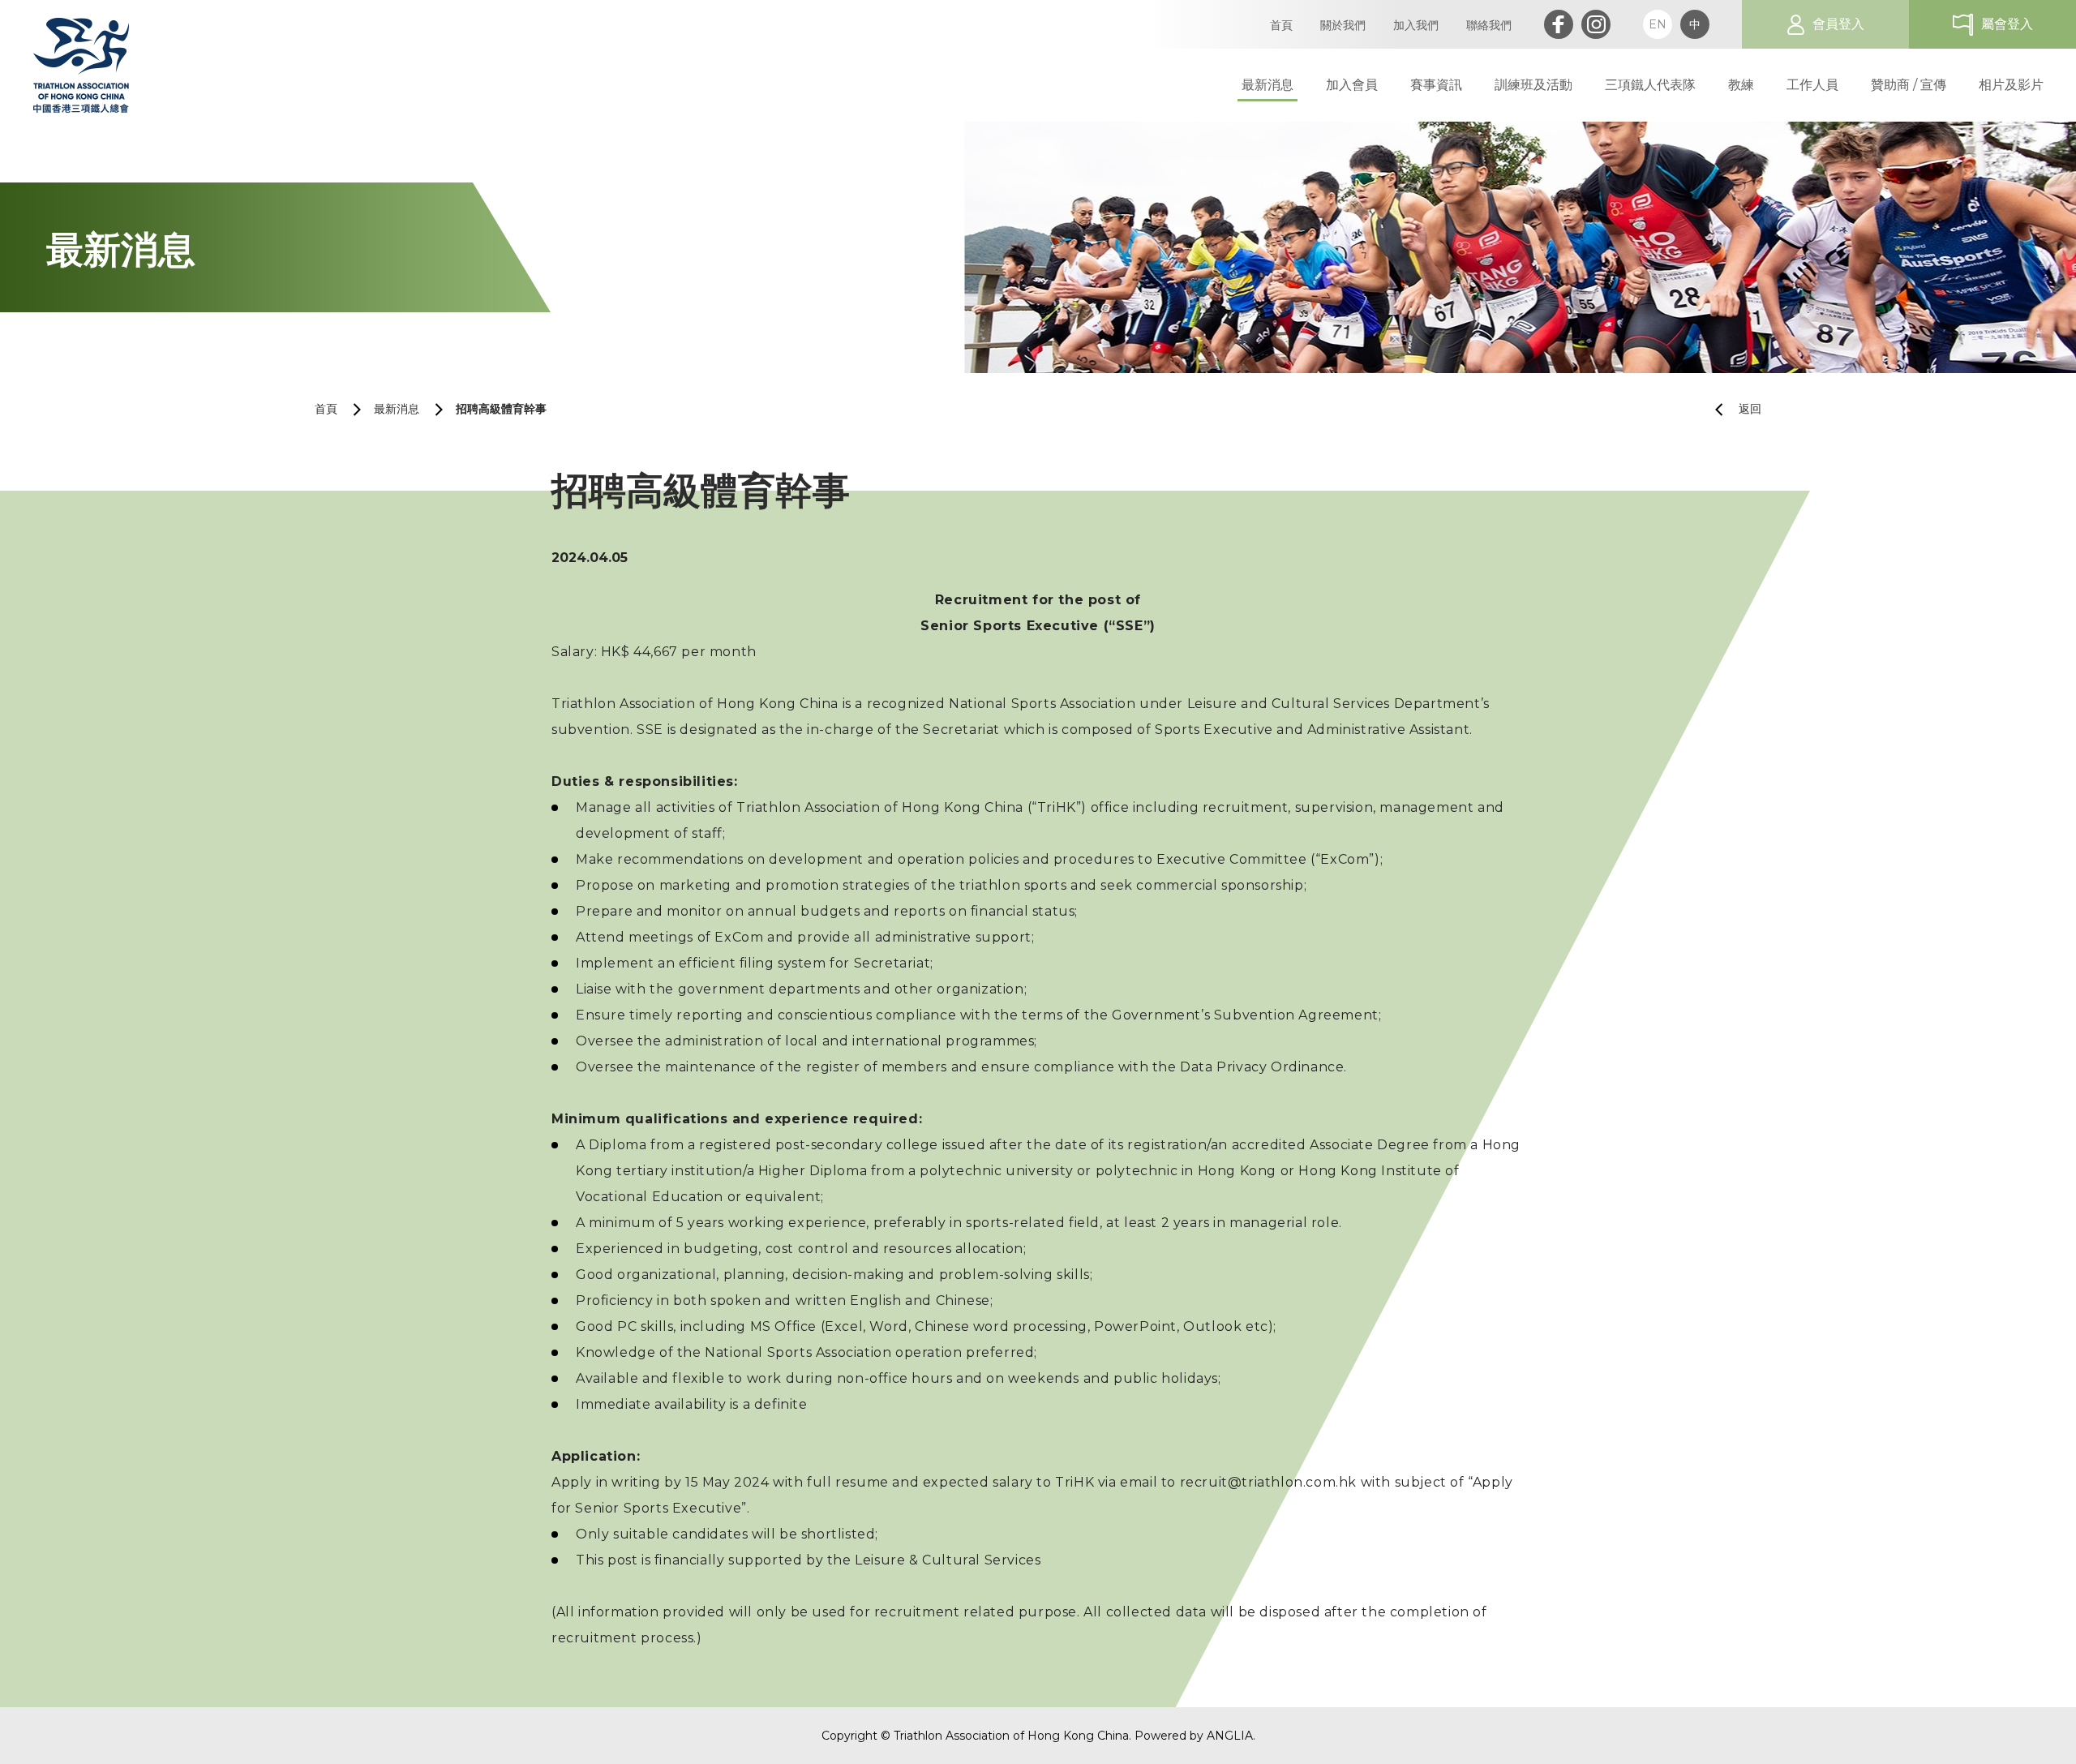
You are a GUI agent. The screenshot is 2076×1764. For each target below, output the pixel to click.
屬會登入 (2007, 24)
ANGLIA (1230, 1736)
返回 (1750, 409)
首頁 (326, 409)
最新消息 (397, 409)
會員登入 (1838, 24)
